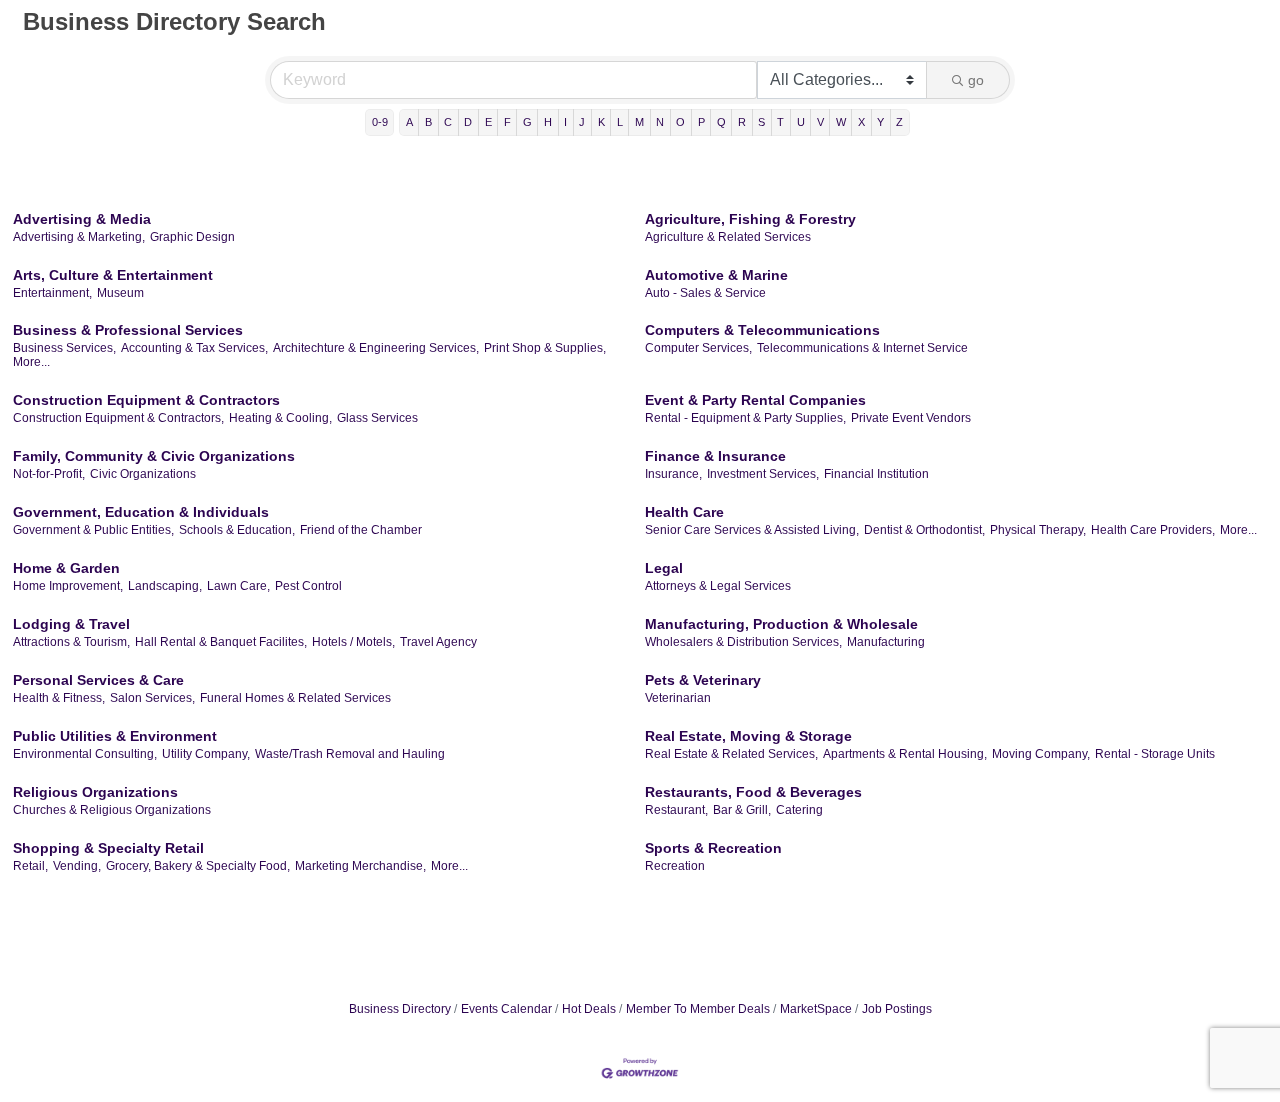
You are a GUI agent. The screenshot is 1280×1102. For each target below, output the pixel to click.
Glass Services (377, 418)
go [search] (976, 80)
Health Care (684, 512)
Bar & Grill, (742, 810)
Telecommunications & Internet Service (862, 348)
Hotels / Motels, (353, 642)
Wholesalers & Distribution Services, (743, 642)
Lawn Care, (238, 586)
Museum (120, 293)
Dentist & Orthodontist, (924, 530)
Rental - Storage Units (1155, 754)
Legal (664, 568)
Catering (799, 810)
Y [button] (880, 122)
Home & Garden (66, 568)
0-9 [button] (380, 122)
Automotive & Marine (716, 275)
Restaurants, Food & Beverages (753, 792)
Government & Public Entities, (93, 530)
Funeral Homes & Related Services (295, 698)
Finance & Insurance (715, 456)
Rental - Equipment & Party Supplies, (745, 418)
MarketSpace (816, 1009)
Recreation (675, 866)
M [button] (639, 122)
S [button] (761, 122)
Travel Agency (438, 642)
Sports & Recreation (713, 848)
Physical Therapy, (1038, 530)
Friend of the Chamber (361, 530)
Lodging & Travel (71, 624)
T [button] (780, 122)
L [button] (620, 122)
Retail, (30, 866)
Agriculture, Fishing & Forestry (750, 219)
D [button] (468, 122)
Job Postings (897, 1009)
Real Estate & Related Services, (731, 754)
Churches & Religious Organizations (112, 810)
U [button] (801, 122)
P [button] (701, 122)
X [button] (861, 122)
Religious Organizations (95, 792)
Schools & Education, (237, 530)
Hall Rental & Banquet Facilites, (221, 642)
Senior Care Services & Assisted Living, (752, 530)
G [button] (527, 122)
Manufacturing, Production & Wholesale (781, 624)
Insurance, (673, 474)
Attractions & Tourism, (71, 642)
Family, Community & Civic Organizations (154, 456)
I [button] (565, 122)
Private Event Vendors (911, 418)
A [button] (409, 122)
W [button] (841, 122)
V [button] (820, 122)
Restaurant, (676, 810)
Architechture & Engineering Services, (376, 348)
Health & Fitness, (59, 698)
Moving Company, (1041, 754)
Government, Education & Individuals (141, 512)
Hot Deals (589, 1009)
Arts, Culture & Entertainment (113, 275)
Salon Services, (152, 698)
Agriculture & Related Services (728, 237)
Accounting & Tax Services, (194, 348)
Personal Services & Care (98, 680)
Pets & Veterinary (703, 680)
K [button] (601, 122)
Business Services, (64, 348)
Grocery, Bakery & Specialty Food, (198, 866)
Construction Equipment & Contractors (146, 400)
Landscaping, (165, 586)
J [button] (582, 122)
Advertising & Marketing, (79, 237)
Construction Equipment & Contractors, (118, 418)
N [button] (660, 122)
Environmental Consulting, (85, 754)
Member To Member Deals (698, 1009)
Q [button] (721, 122)
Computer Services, (698, 348)
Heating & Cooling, (280, 418)
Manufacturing (886, 642)
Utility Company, (206, 754)
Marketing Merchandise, (360, 866)
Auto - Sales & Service (705, 293)
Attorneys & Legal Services (718, 586)
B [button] (428, 122)
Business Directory (400, 1009)
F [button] (507, 122)
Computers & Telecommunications (762, 330)
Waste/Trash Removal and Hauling (350, 754)
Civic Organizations (143, 474)
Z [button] (899, 122)
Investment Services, (763, 474)
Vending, (77, 866)
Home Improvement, (68, 586)
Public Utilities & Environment (115, 736)
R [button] (742, 122)
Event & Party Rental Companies (755, 400)
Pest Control (308, 586)
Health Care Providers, (1153, 530)
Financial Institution (876, 474)
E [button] (488, 122)
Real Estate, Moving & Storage (748, 736)
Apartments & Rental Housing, (905, 754)
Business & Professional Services (128, 330)
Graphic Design (192, 237)
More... (31, 362)
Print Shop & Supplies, (545, 348)
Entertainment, (52, 293)
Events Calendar (506, 1009)
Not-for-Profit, (49, 474)
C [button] (448, 122)
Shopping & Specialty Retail (108, 848)
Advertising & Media (82, 219)
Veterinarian (678, 698)
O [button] (680, 122)
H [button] (548, 122)
